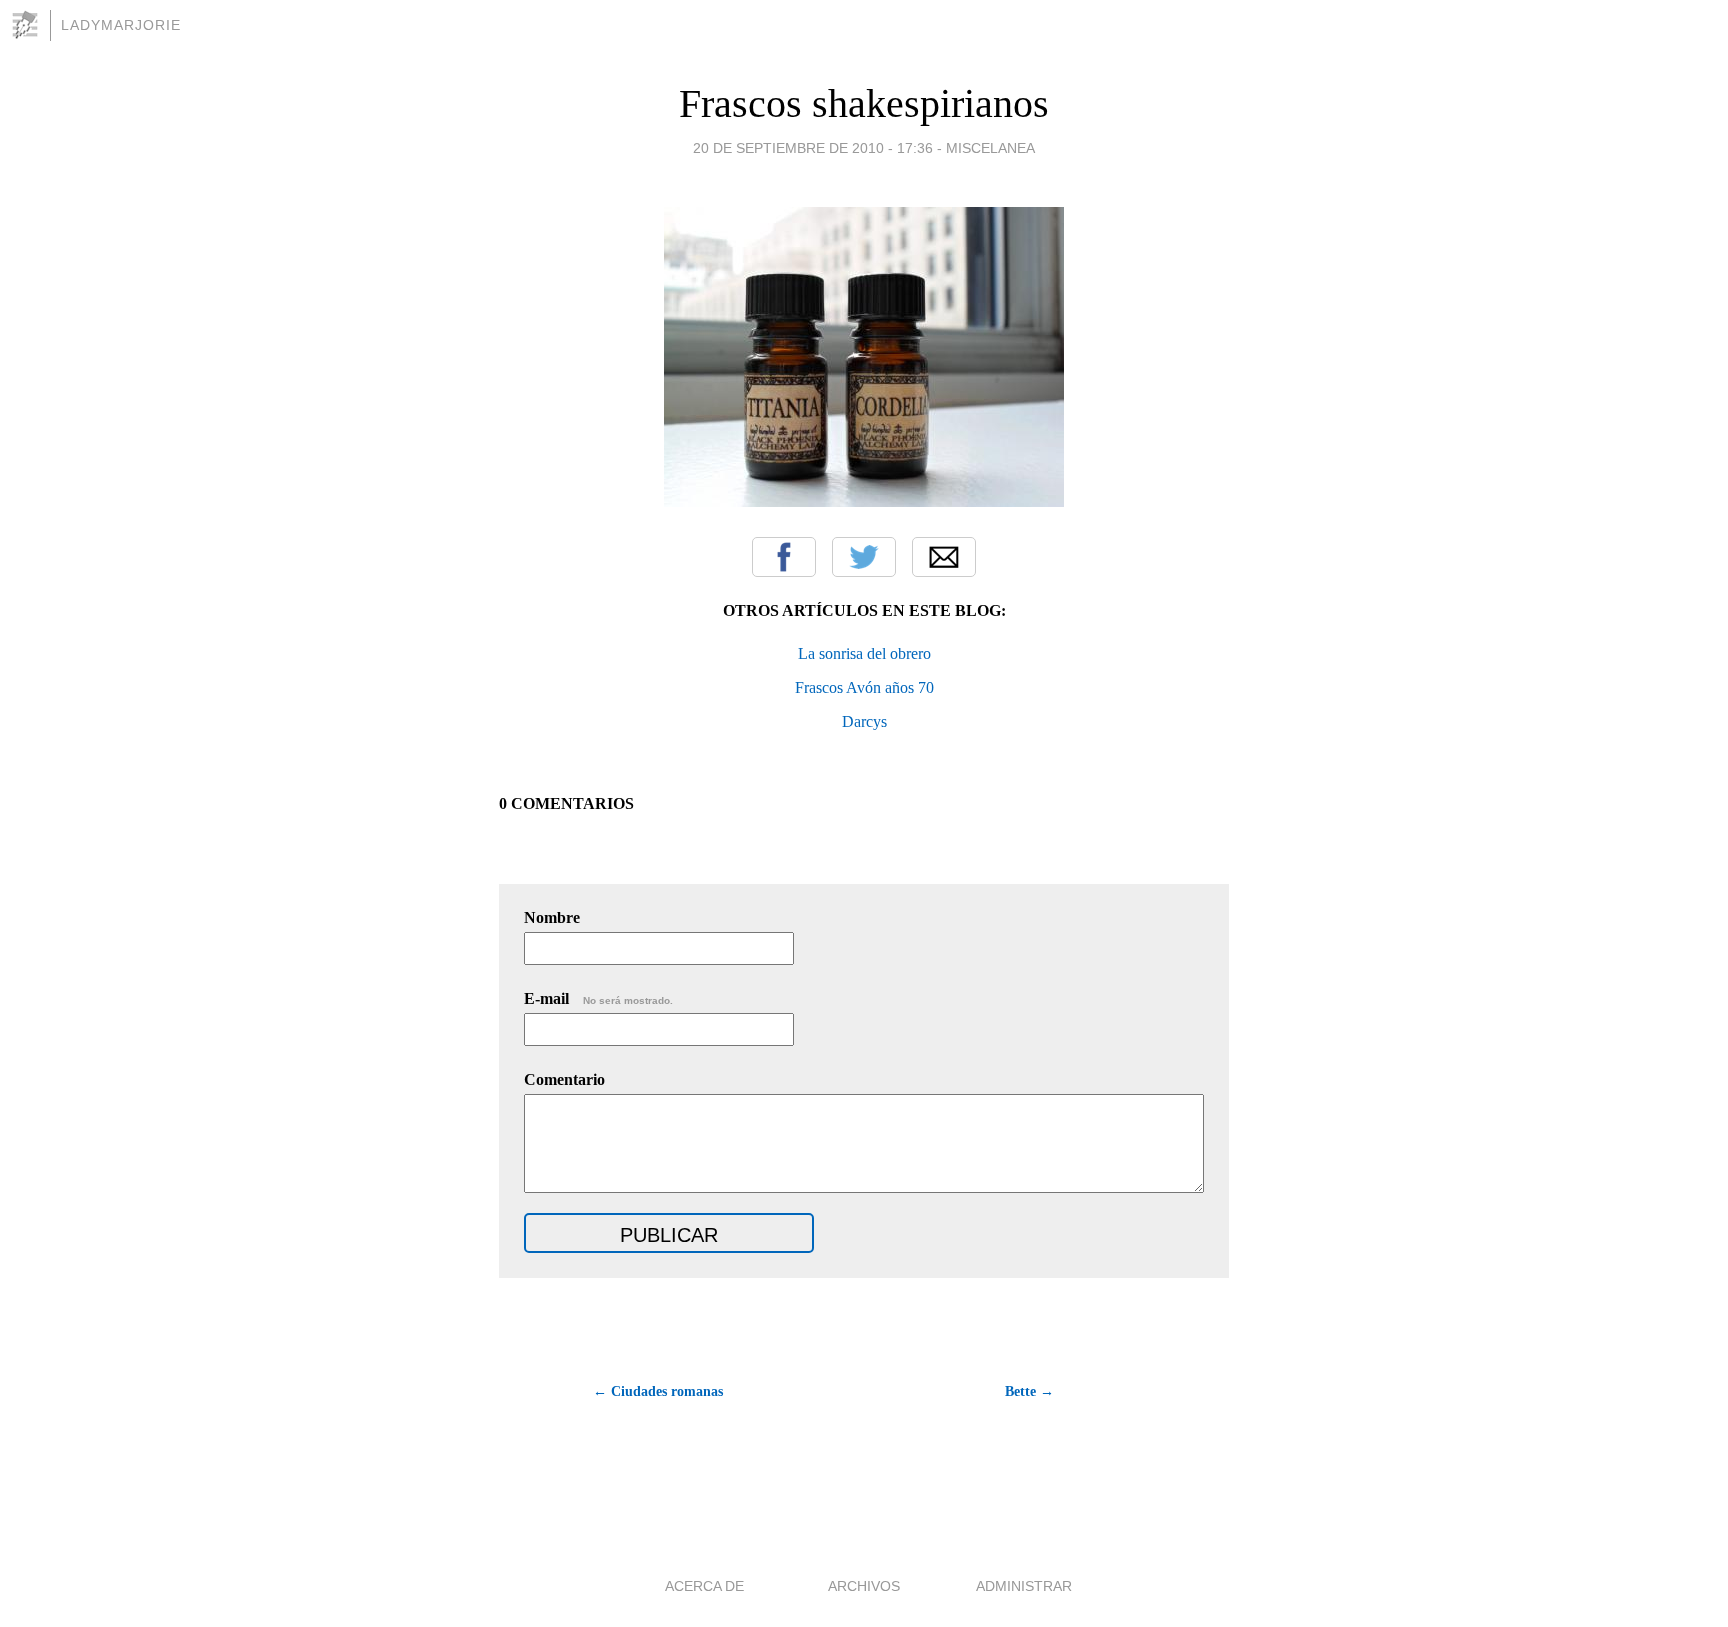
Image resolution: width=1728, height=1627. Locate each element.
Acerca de (704, 1586)
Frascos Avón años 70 (864, 687)
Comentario (564, 1079)
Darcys (864, 721)
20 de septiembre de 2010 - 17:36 (813, 148)
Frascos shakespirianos (864, 103)
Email (944, 557)
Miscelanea (990, 148)
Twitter (864, 557)
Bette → (1029, 1391)
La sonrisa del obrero (864, 653)
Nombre (552, 917)
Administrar (1024, 1586)
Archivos (864, 1586)
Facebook (784, 557)
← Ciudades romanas (658, 1391)
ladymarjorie (121, 25)
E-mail (598, 998)
